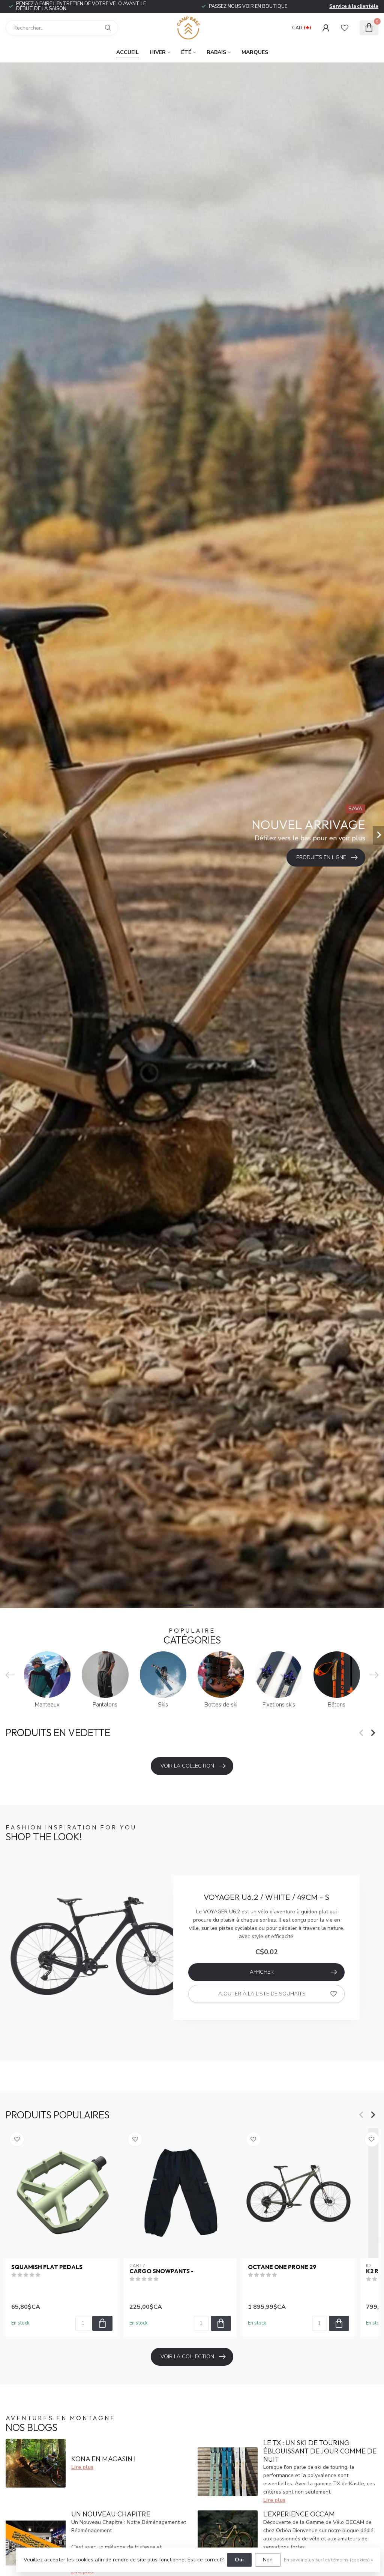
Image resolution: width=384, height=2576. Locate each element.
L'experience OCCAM (299, 2514)
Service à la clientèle (354, 6)
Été (186, 52)
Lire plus (82, 2467)
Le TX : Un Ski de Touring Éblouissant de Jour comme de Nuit (320, 2451)
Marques (255, 52)
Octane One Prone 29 (282, 2267)
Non (268, 2560)
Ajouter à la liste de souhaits (262, 1994)
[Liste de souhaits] (345, 28)
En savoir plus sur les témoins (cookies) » (328, 2560)
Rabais (216, 52)
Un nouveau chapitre (111, 2514)
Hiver (158, 52)
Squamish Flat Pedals (47, 2267)
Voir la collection (187, 1766)
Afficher (262, 1972)
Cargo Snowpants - (161, 2271)
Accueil (127, 52)
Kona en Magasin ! (103, 2459)
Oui (239, 2560)
